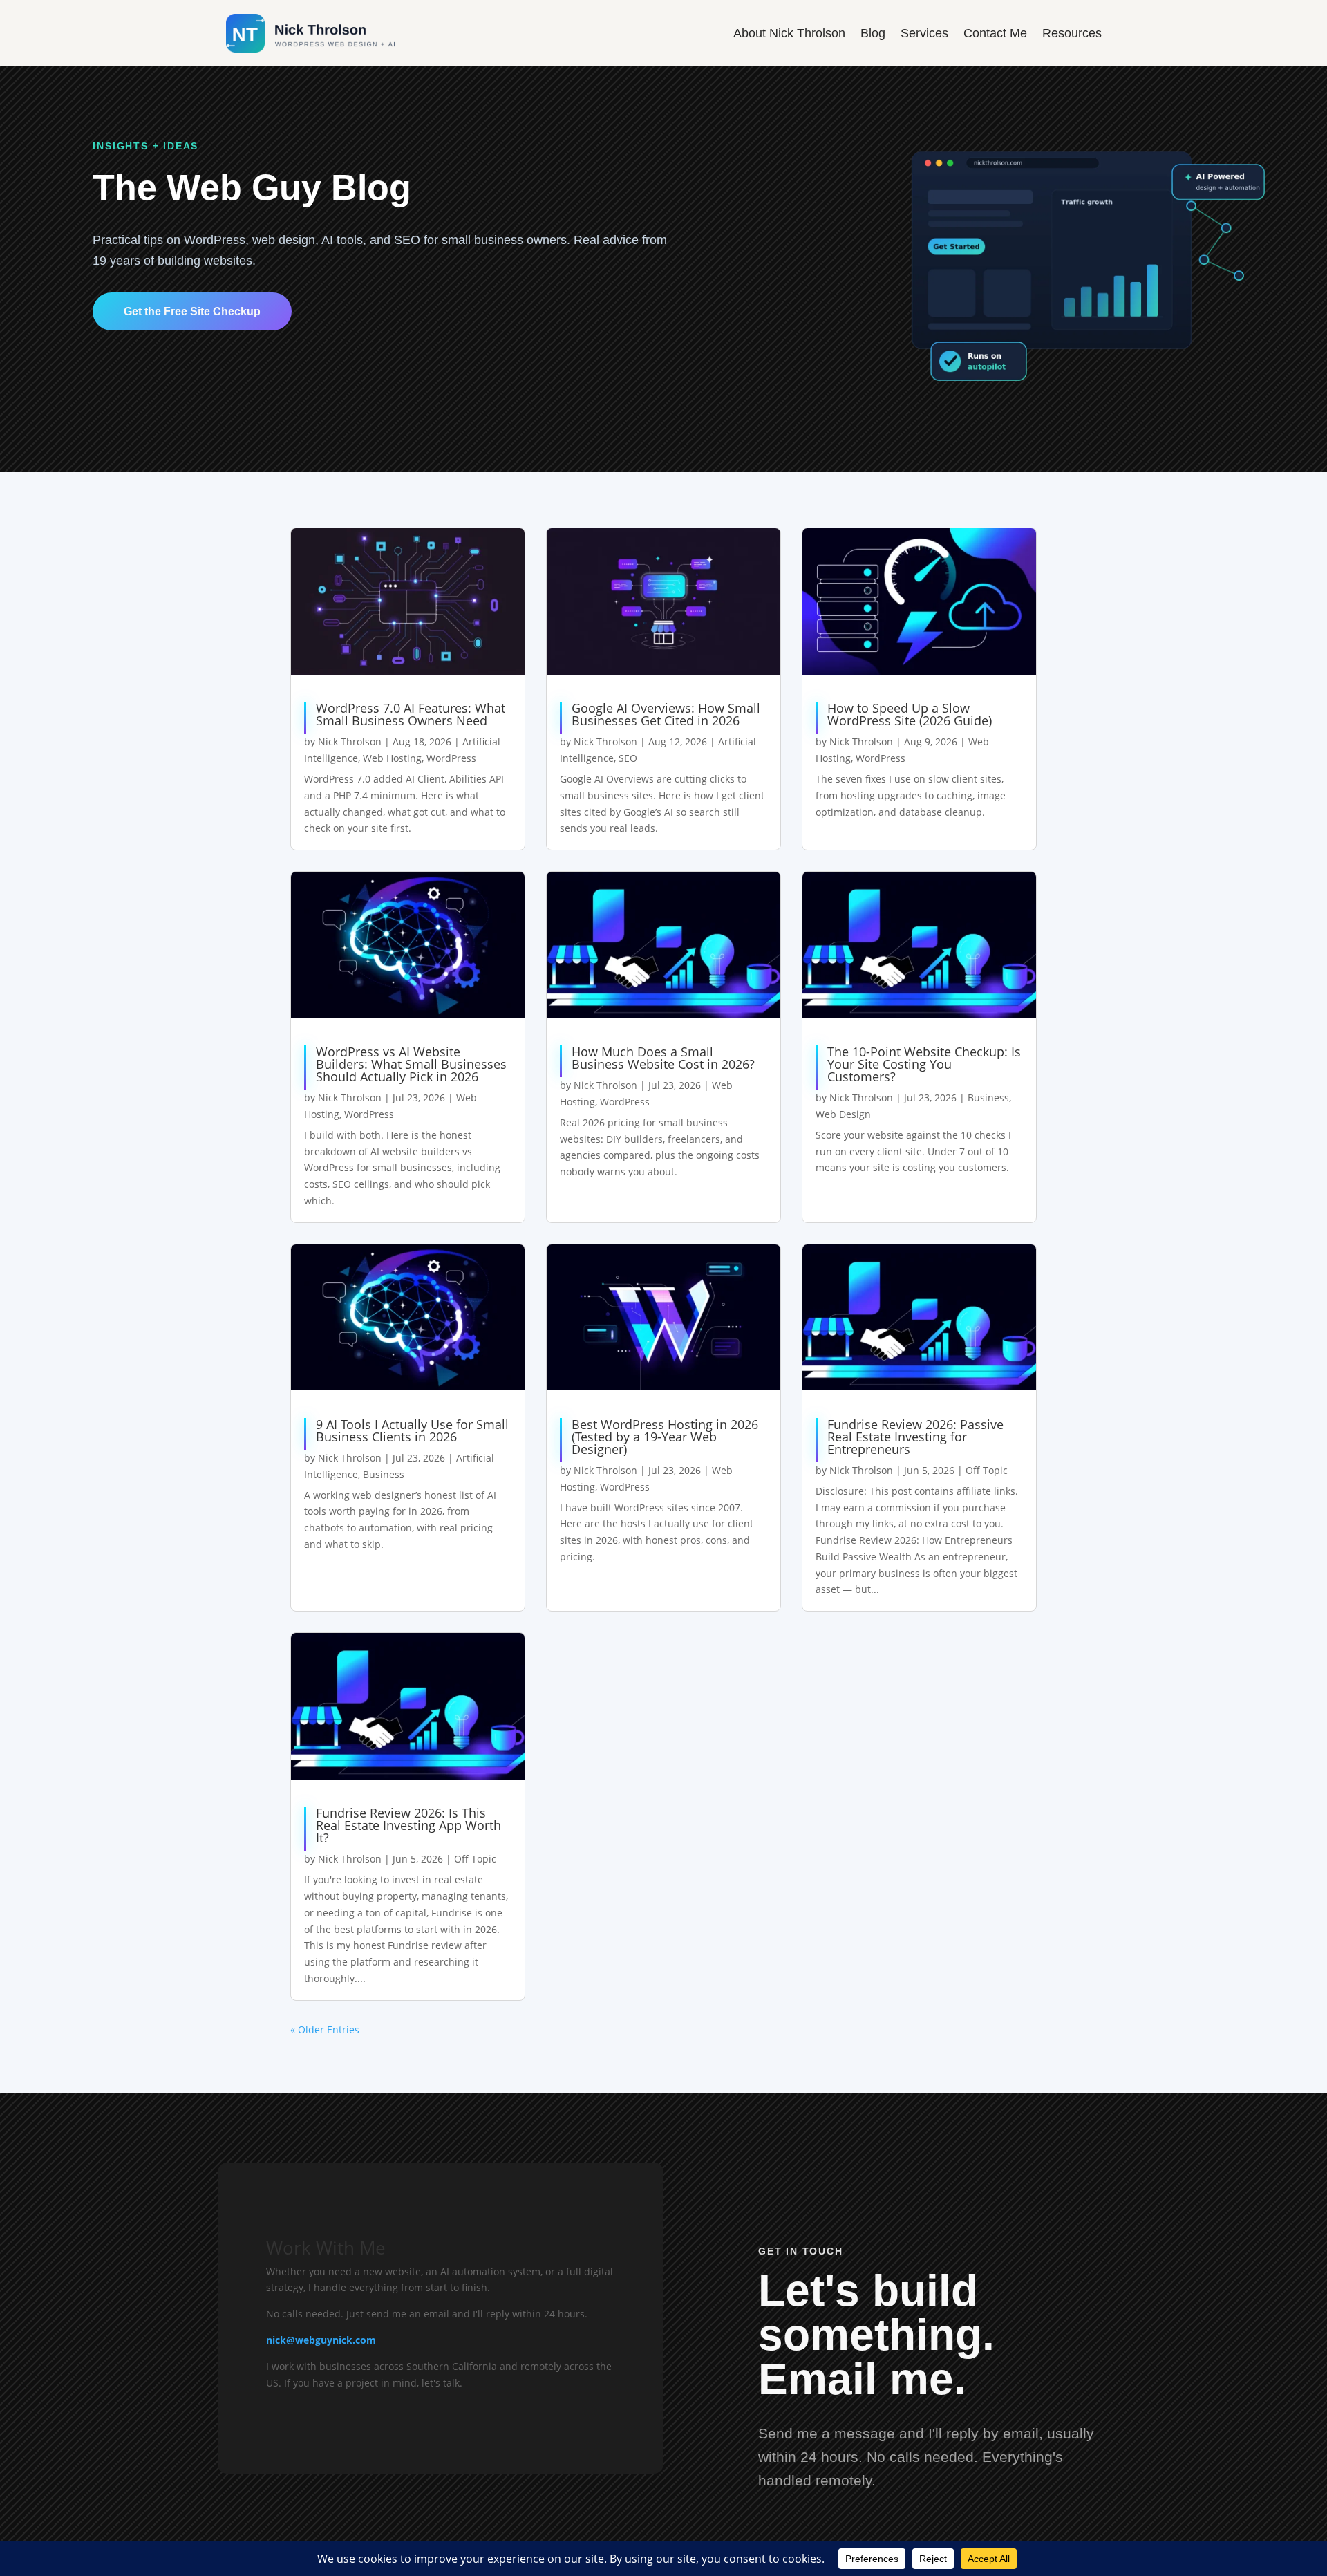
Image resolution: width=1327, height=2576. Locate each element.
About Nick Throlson (789, 33)
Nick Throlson (350, 741)
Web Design (843, 1114)
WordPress (451, 758)
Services (924, 33)
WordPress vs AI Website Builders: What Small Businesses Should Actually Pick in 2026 (411, 1064)
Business (988, 1098)
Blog (873, 33)
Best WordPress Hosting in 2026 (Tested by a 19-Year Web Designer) (665, 1437)
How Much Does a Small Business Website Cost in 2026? (663, 1058)
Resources (1072, 33)
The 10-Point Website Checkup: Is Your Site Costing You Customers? (924, 1064)
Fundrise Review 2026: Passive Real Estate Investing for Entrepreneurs (915, 1437)
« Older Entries (325, 2029)
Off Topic (987, 1470)
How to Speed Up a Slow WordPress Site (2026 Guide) (910, 714)
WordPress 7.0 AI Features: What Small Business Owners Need (411, 714)
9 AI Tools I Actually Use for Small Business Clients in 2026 (412, 1430)
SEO (628, 758)
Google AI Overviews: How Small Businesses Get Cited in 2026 (666, 714)
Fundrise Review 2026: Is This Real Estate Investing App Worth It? (408, 1825)
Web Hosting (392, 758)
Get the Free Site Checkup (192, 311)
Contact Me (995, 33)
